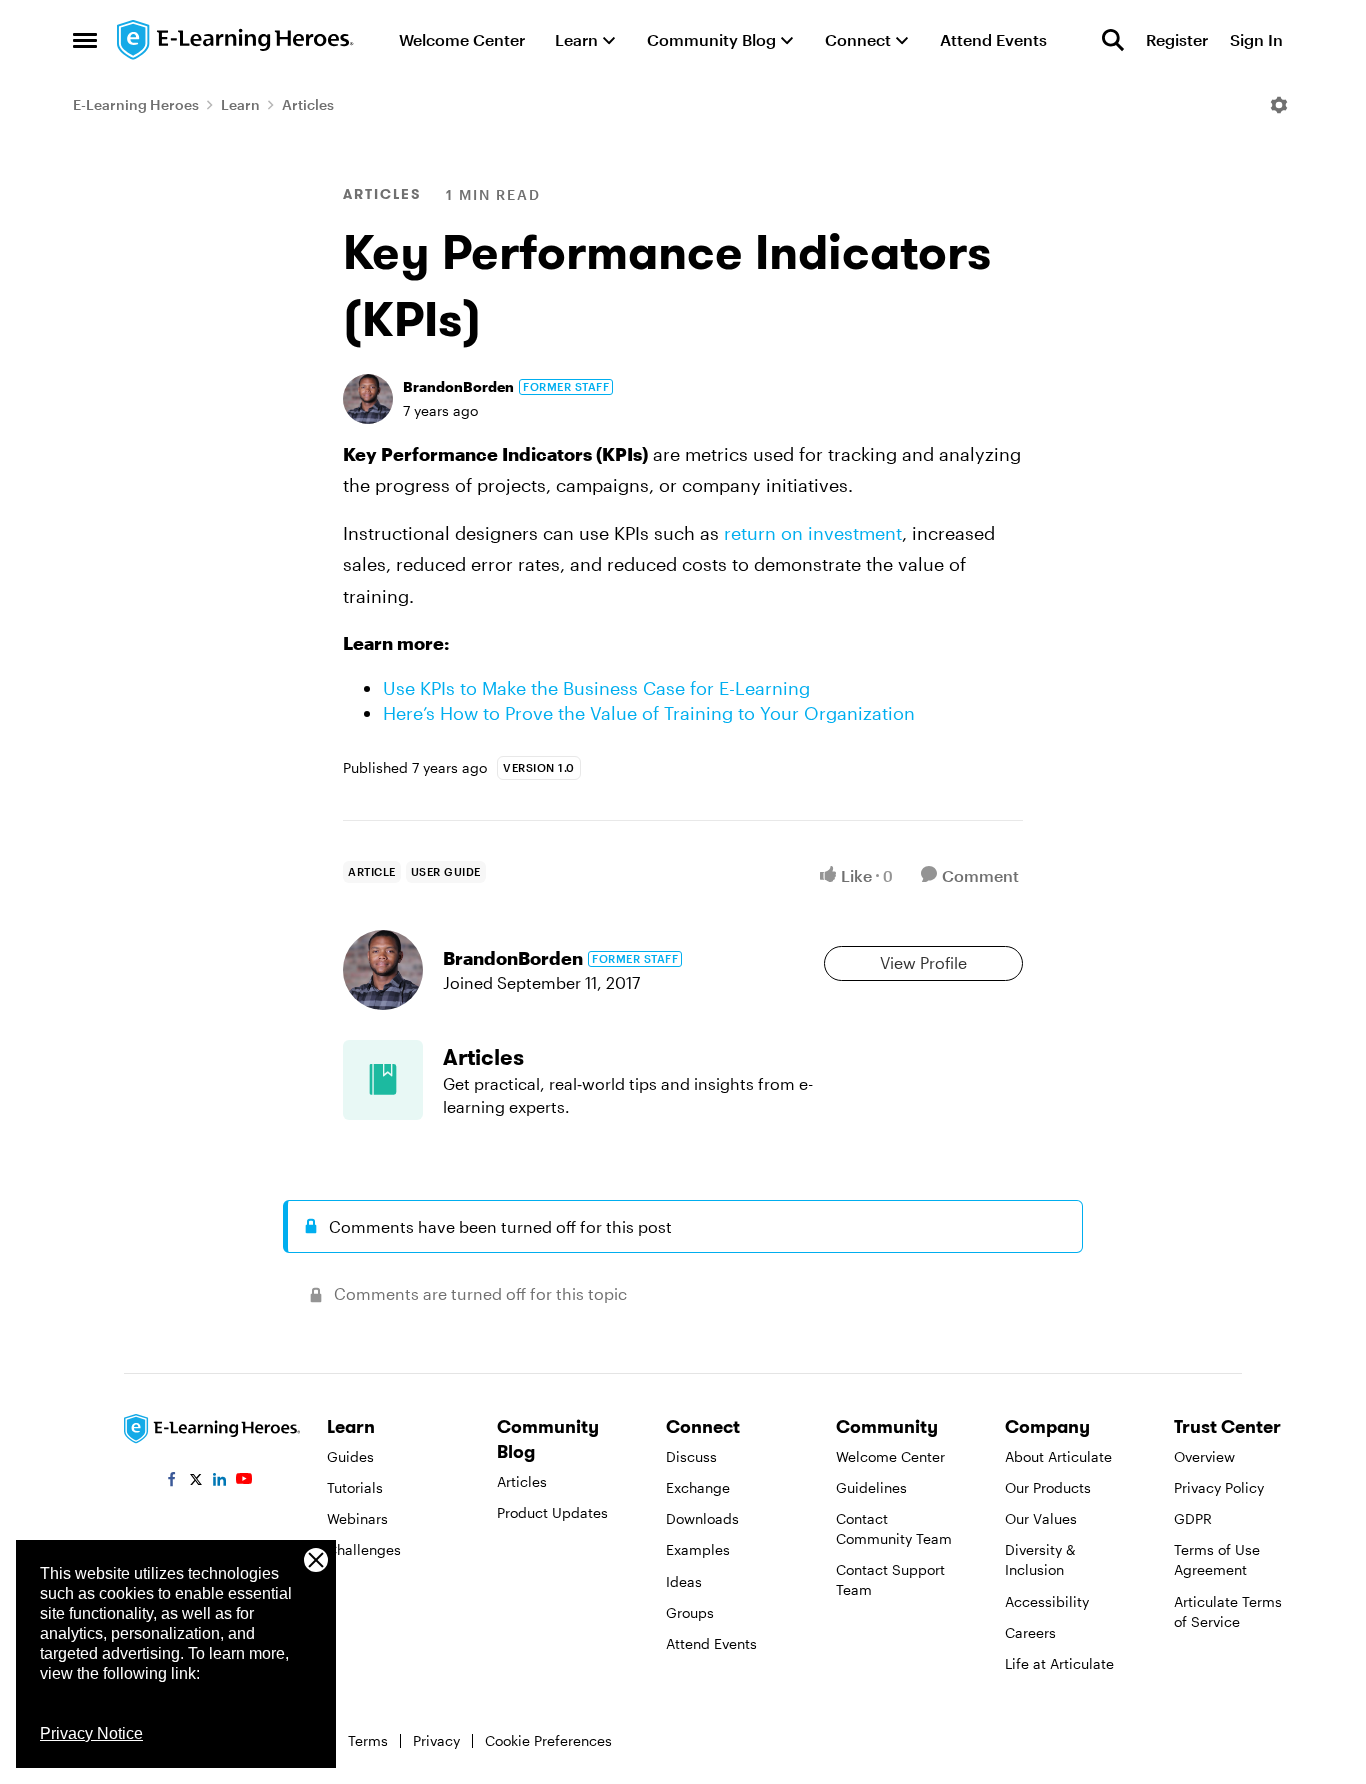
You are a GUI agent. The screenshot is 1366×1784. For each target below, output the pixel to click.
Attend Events (711, 1643)
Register (1177, 39)
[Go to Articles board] (383, 1080)
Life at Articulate (1059, 1663)
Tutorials (355, 1487)
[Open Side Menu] (85, 40)
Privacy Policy (1219, 1487)
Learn (240, 104)
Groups (690, 1612)
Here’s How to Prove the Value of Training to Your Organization (649, 713)
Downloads (702, 1518)
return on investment (813, 533)
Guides (350, 1456)
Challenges (364, 1549)
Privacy (436, 1740)
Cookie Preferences (548, 1740)
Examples (698, 1549)
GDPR (1193, 1518)
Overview (1204, 1456)
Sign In (1256, 39)
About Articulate (1058, 1456)
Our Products (1048, 1487)
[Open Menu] (1279, 105)
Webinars (357, 1518)
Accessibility (1047, 1601)
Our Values (1041, 1518)
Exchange (698, 1487)
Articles (308, 104)
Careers (1030, 1632)
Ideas (684, 1581)
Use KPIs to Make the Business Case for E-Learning (596, 688)
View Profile (923, 962)
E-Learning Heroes (136, 104)
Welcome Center (890, 1456)
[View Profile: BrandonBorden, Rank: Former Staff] (368, 399)
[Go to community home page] (236, 40)
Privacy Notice (91, 1733)
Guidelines (871, 1487)
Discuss (691, 1456)
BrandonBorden (458, 386)
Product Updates (552, 1512)
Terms (368, 1740)
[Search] (1113, 40)
